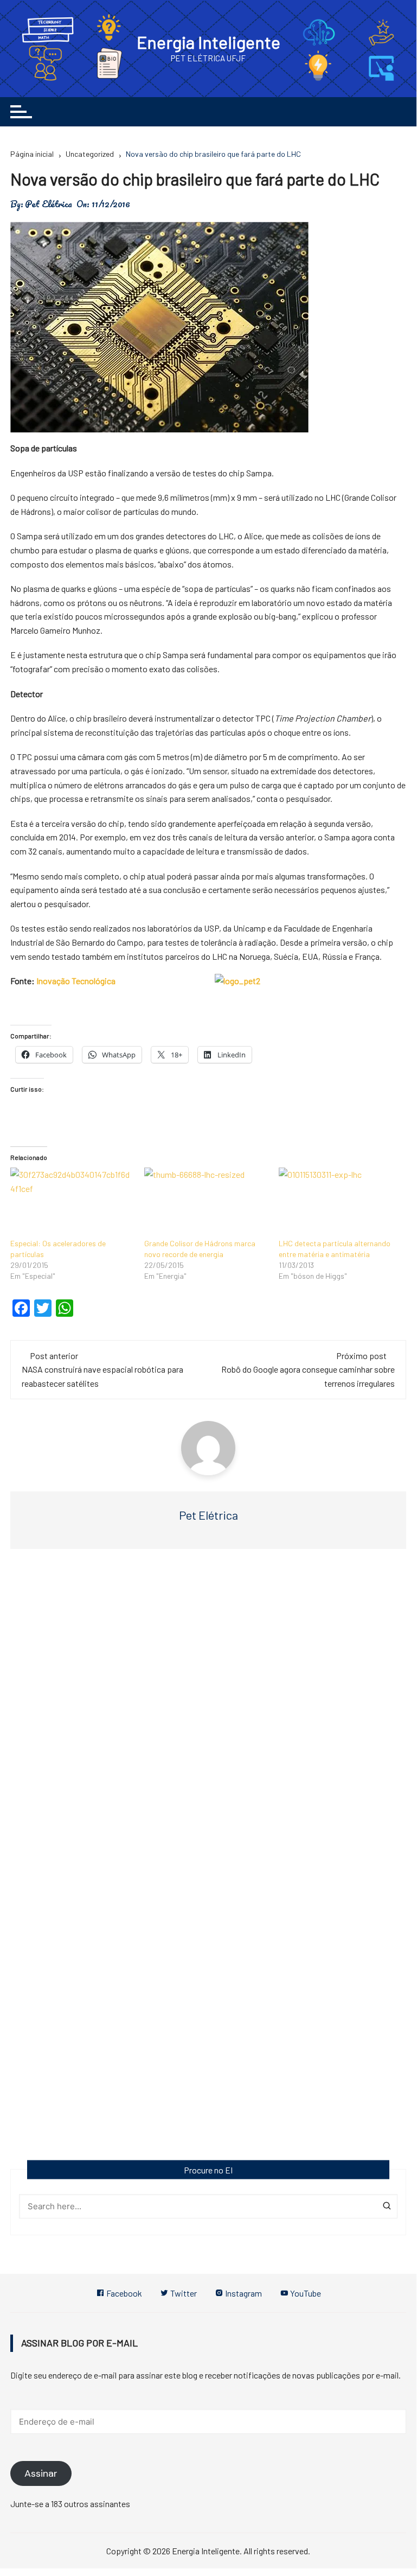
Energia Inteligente (208, 42)
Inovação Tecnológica (76, 981)
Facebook (123, 2293)
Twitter (183, 2293)
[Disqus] (208, 1720)
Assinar (41, 2473)
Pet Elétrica (49, 204)
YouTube (305, 2293)
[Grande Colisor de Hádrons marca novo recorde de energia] (206, 1203)
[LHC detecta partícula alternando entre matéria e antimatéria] (341, 1203)
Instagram (243, 2293)
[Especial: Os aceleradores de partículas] (72, 1203)
